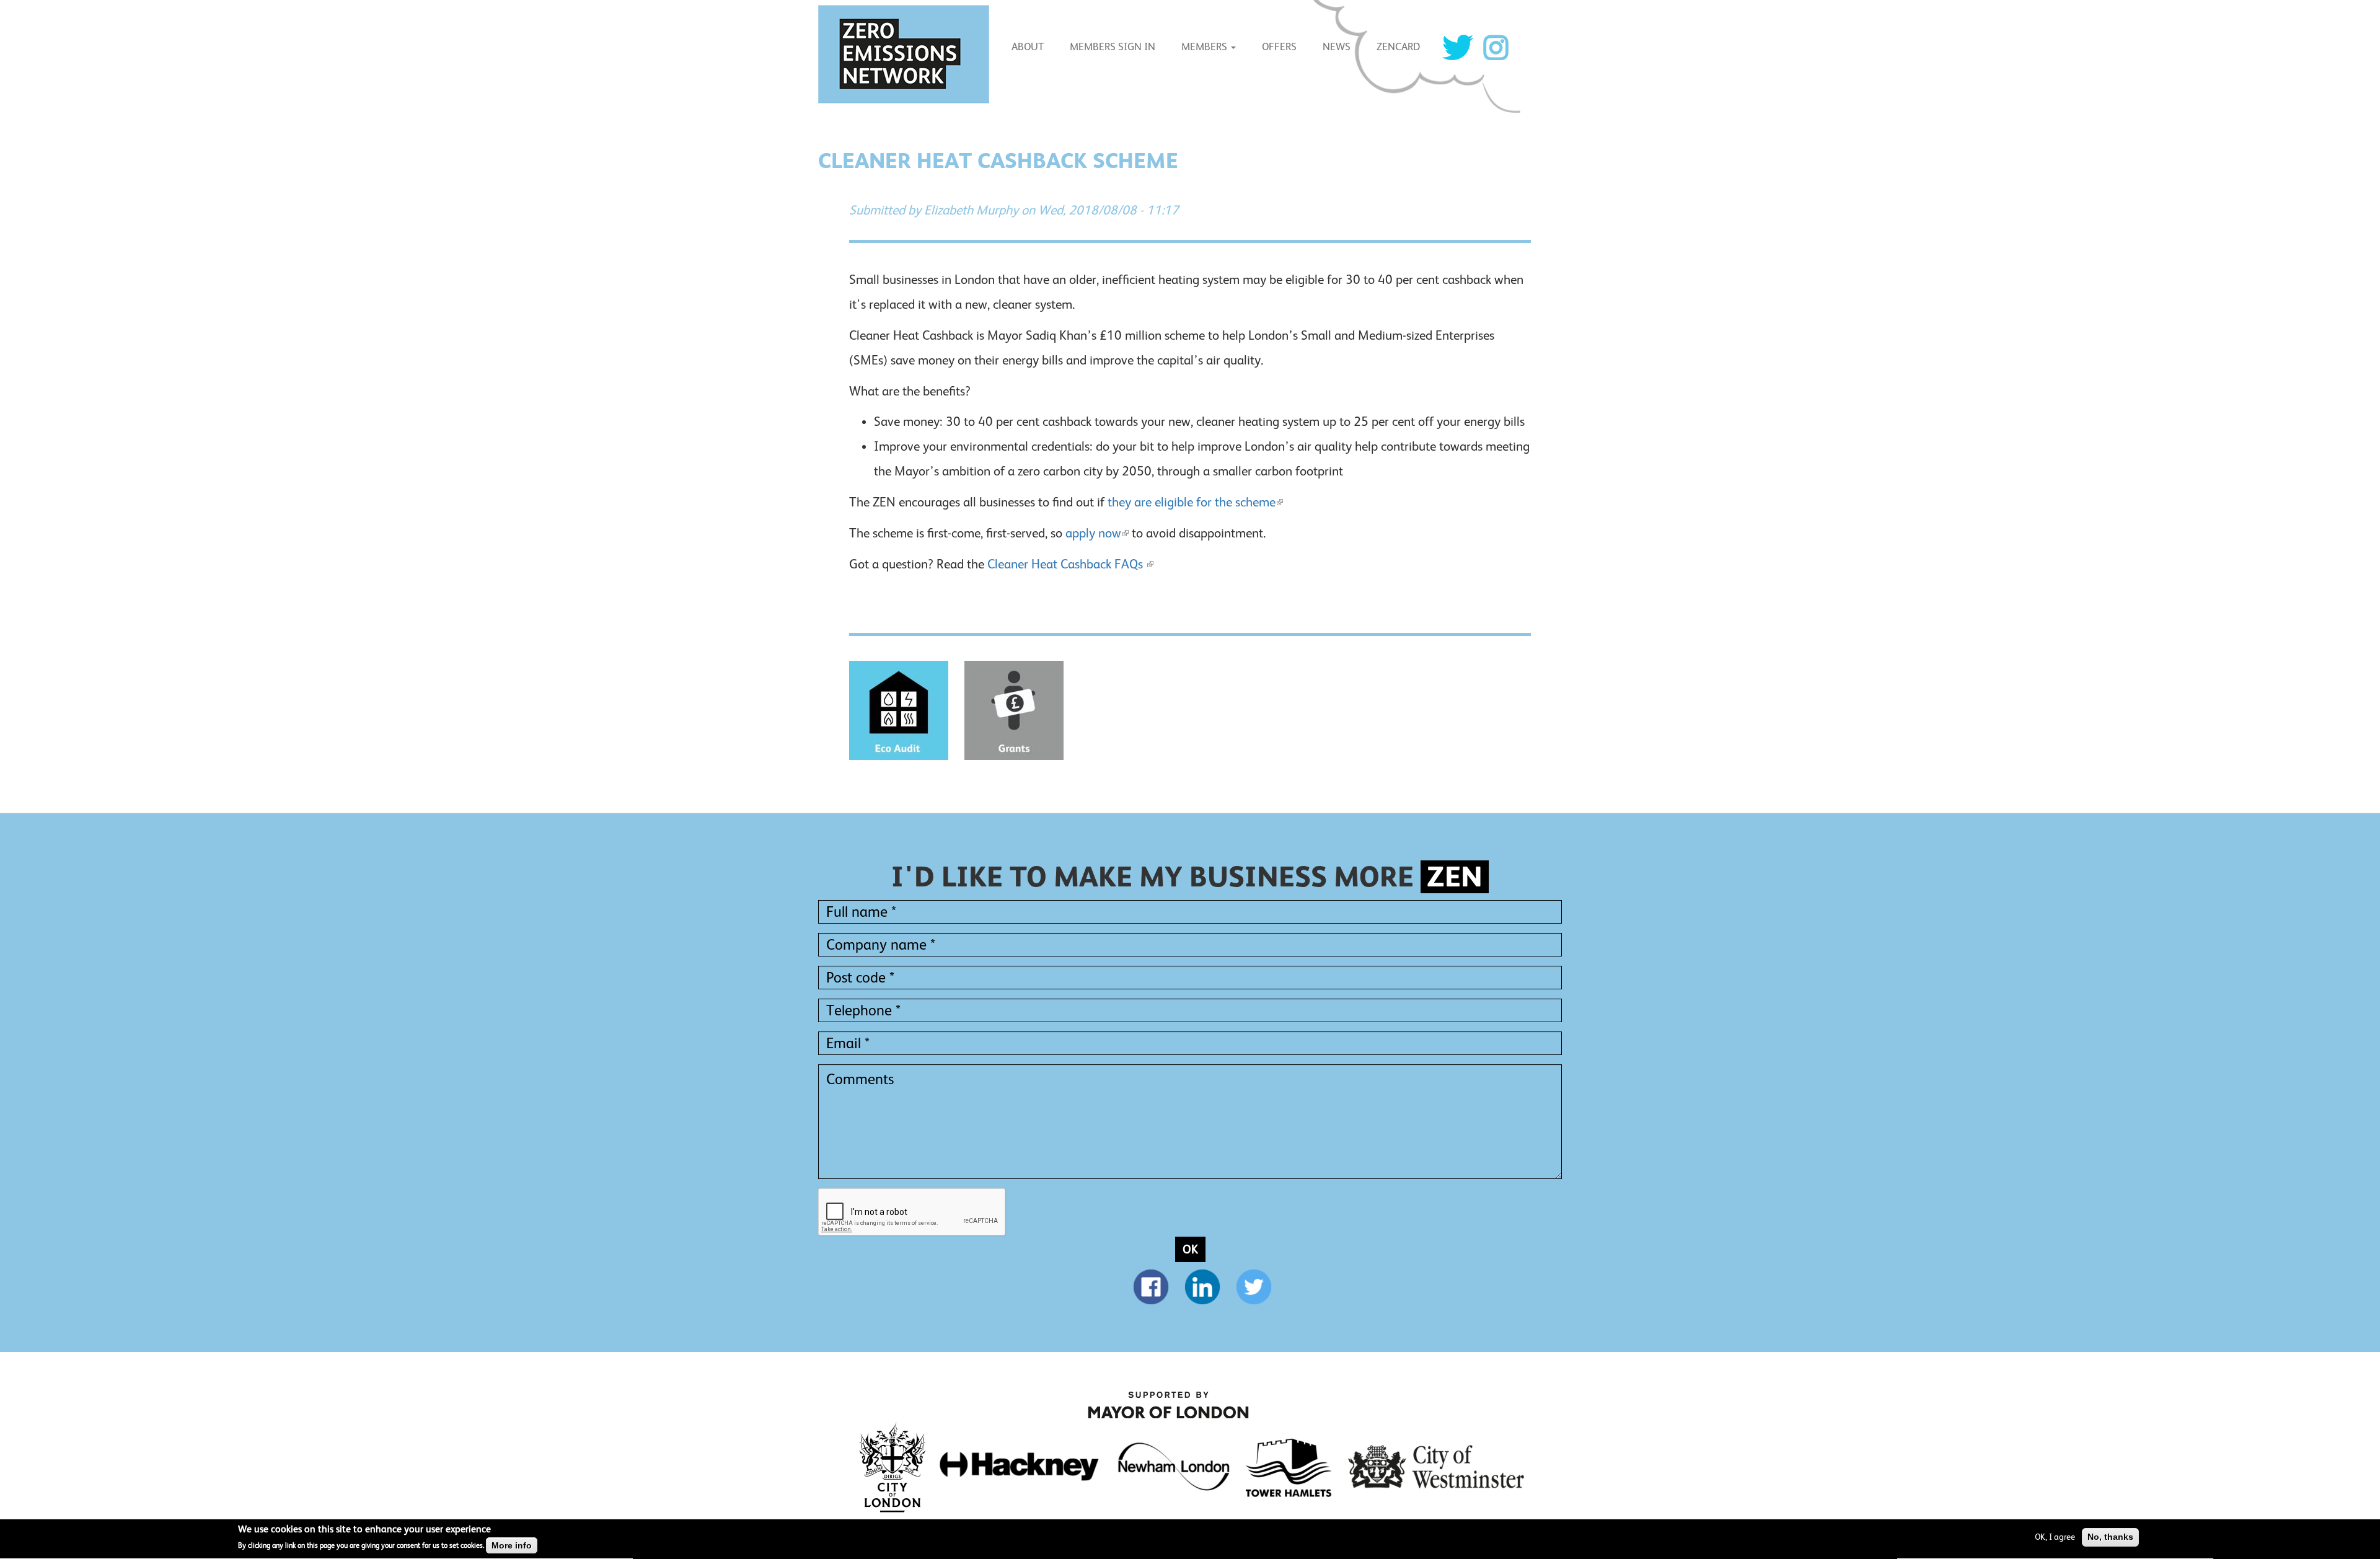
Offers (1279, 47)
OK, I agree (2055, 1537)
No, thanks (2110, 1537)
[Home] (908, 54)
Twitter (1458, 47)
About (1028, 47)
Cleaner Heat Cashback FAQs (1067, 564)
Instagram (1496, 47)
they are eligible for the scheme (1192, 502)
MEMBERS (1205, 47)
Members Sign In (1113, 47)
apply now (1093, 533)
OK (1190, 1249)
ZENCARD (1398, 47)
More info (512, 1545)
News (1337, 47)
